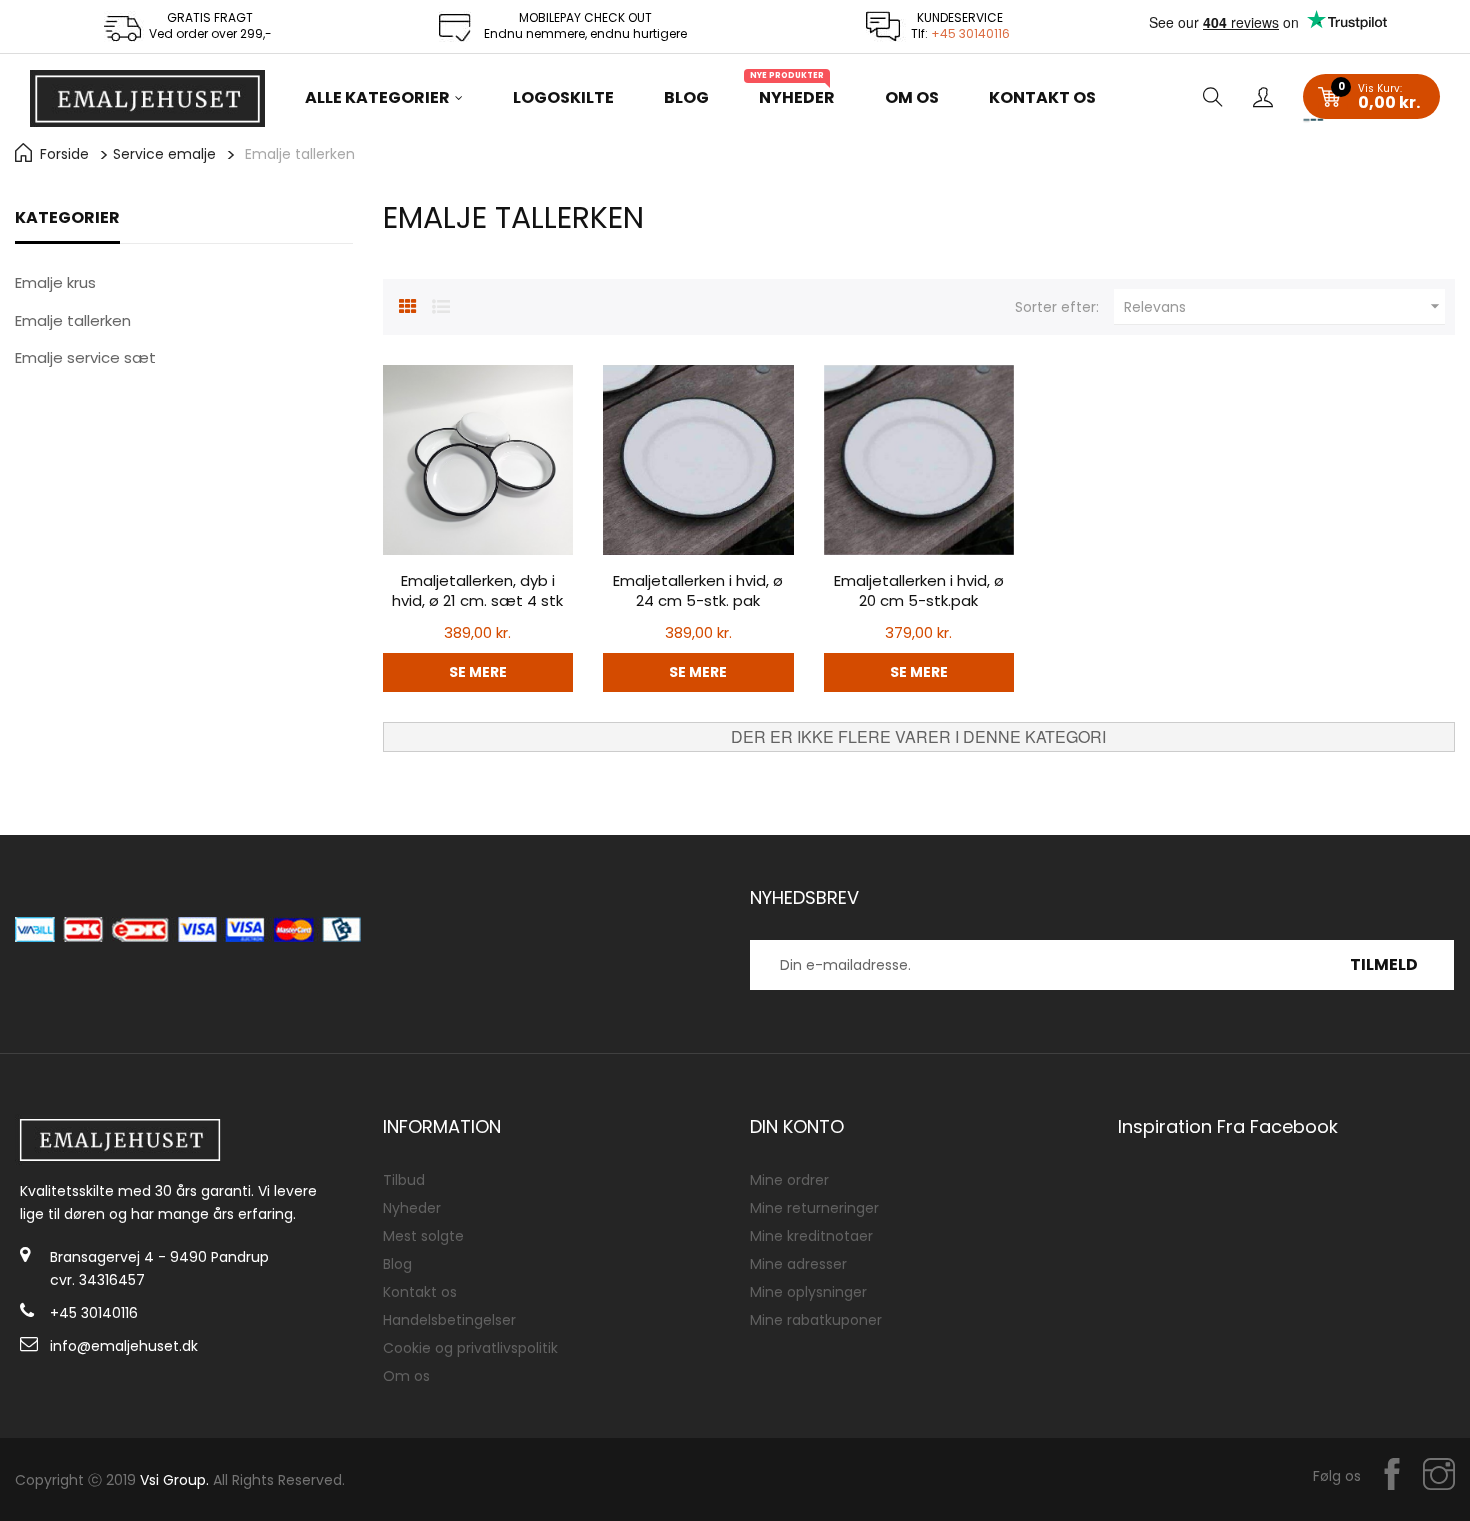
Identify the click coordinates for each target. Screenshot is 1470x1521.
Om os (406, 1376)
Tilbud (404, 1180)
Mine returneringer (814, 1208)
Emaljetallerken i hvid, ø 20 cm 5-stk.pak (919, 590)
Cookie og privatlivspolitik (470, 1348)
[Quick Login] (1263, 99)
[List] (441, 304)
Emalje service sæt (85, 357)
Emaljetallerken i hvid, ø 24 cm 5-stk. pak (698, 590)
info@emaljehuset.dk (124, 1346)
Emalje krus (55, 282)
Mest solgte (423, 1236)
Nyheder (412, 1208)
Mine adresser (798, 1264)
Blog (397, 1264)
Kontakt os (420, 1292)
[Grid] (408, 304)
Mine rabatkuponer (816, 1320)
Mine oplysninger (808, 1292)
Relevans (1284, 306)
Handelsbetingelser (449, 1320)
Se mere (478, 672)
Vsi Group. (174, 1480)
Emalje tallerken (73, 320)
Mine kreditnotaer (811, 1236)
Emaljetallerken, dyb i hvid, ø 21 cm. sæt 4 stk (477, 590)
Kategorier (67, 217)
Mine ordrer (789, 1180)
